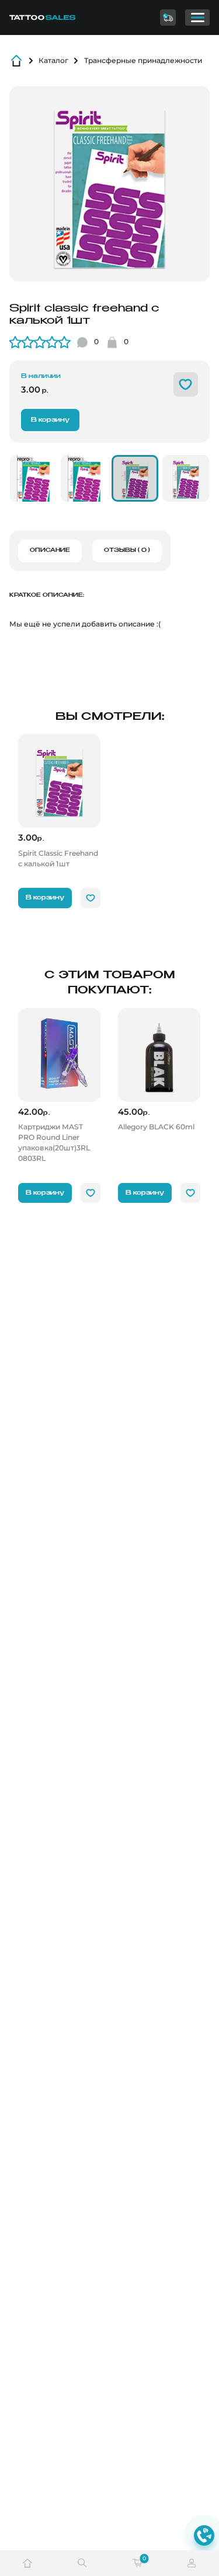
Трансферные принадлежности (143, 60)
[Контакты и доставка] (168, 17)
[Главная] (51, 17)
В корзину (50, 420)
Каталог (53, 60)
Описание (50, 550)
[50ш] (186, 478)
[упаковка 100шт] (84, 478)
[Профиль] (192, 2563)
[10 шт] (33, 478)
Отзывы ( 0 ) (127, 550)
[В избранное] (186, 384)
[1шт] (135, 478)
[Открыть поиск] (82, 2563)
